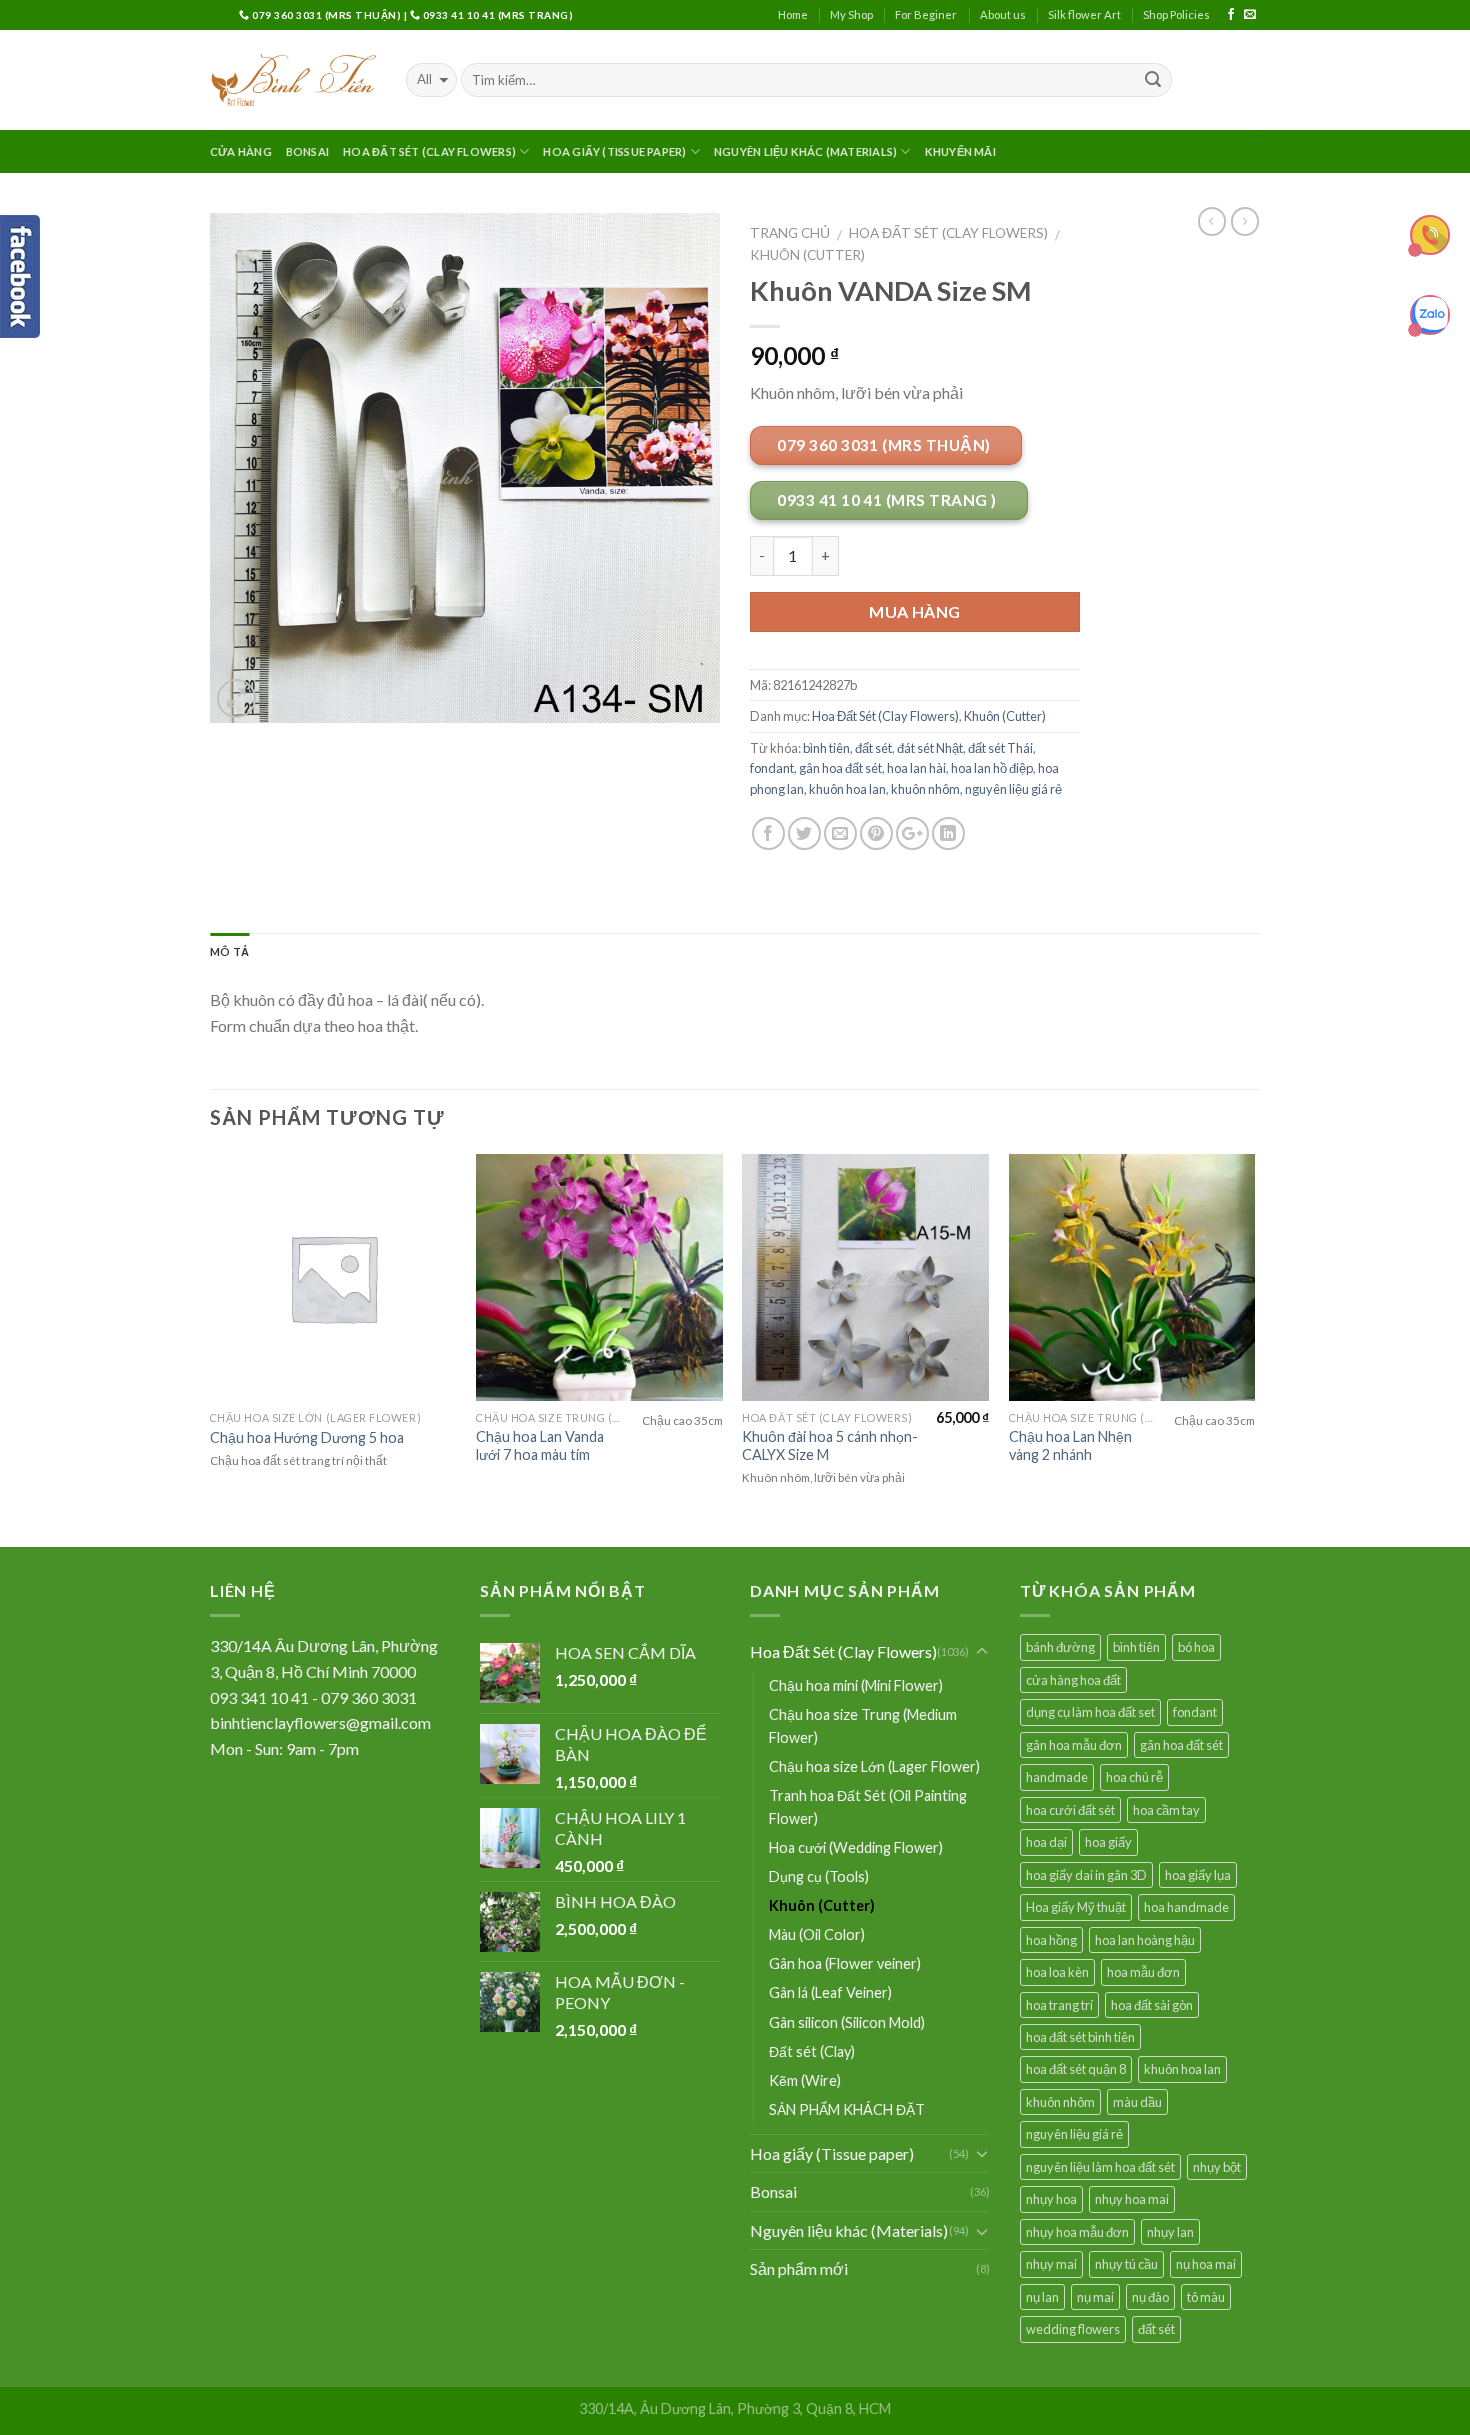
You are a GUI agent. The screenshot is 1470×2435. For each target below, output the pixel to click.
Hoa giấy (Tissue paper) (614, 151)
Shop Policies (1176, 14)
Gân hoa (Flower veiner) (845, 1963)
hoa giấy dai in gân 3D (1086, 1875)
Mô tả (229, 951)
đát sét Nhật (930, 748)
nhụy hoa (1051, 2199)
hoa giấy (1108, 1842)
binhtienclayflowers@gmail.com (320, 1722)
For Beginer (926, 14)
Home (793, 14)
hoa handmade (1186, 1907)
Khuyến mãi (960, 151)
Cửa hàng (241, 151)
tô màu (1206, 2297)
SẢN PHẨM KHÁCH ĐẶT (847, 2109)
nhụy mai (1051, 2264)
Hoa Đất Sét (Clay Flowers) (429, 151)
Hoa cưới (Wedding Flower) (856, 1847)
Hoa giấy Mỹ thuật (1076, 1907)
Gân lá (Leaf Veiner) (830, 1992)
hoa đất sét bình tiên (1080, 2037)
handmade (1057, 1777)
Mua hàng (915, 611)
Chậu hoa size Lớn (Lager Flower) (874, 1766)
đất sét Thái (1000, 748)
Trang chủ (790, 233)
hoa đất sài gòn (1152, 2005)
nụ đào (1150, 2297)
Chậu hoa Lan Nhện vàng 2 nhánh (1070, 1446)
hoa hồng (1051, 1940)
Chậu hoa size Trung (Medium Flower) (863, 1726)
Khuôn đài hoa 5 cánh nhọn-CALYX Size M (830, 1446)
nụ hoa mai (1206, 2264)
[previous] (211, 1348)
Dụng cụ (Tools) (819, 1876)
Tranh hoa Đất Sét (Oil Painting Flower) (868, 1807)
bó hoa (1196, 1647)
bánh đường (1060, 1647)
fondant (772, 768)
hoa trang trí (1059, 2005)
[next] (1254, 1348)
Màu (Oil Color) (817, 1934)
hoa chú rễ (1134, 1777)
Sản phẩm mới (799, 2268)
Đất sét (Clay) (812, 2051)
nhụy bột (1217, 2167)
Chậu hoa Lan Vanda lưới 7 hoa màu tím (540, 1446)
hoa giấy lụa (1198, 1875)
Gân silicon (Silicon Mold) (847, 2022)
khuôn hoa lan (847, 789)
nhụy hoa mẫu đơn (1077, 2232)
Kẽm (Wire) (805, 2080)
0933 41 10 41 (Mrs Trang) (496, 15)
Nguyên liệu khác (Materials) (805, 151)
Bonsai (307, 151)
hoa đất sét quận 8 (1076, 2069)
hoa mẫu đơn (1143, 1972)
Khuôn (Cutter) (807, 255)
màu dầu (1137, 2102)
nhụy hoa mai (1132, 2199)
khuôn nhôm (925, 789)
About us (1003, 14)
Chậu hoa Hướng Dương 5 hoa (307, 1437)
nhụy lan (1170, 2232)
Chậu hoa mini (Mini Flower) (856, 1685)
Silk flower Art (1084, 14)
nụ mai (1095, 2297)
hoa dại (1046, 1842)
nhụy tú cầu (1126, 2264)
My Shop (851, 14)
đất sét (873, 748)
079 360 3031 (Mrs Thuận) (327, 15)
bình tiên (826, 748)
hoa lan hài (916, 768)
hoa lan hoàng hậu (1145, 1940)
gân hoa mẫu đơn (1074, 1745)
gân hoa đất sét (840, 768)
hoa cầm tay (1166, 1810)
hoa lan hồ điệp (992, 768)
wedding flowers (1073, 2329)
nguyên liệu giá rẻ (1013, 789)
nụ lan (1042, 2297)
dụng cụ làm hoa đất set (1090, 1712)
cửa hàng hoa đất (1073, 1680)
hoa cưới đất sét (1070, 1810)
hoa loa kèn (1057, 1972)
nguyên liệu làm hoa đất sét (1100, 2167)
